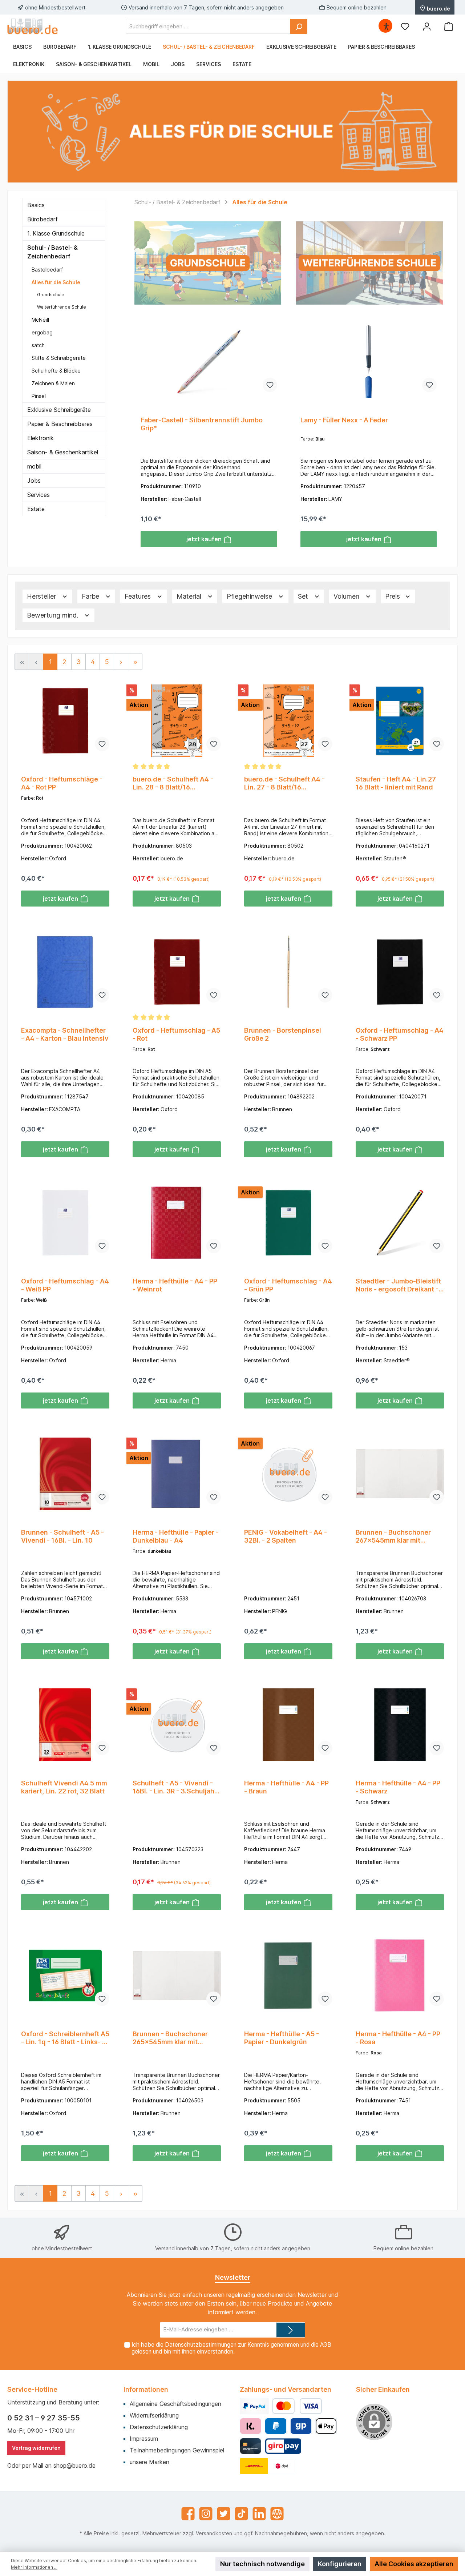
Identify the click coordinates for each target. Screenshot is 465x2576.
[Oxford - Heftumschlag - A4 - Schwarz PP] (400, 972)
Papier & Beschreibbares (60, 424)
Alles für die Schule (56, 282)
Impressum (144, 2439)
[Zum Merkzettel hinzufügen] (270, 385)
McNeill (40, 320)
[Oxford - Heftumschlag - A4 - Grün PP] (288, 1223)
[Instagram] (206, 2514)
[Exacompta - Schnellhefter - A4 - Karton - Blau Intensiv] (65, 972)
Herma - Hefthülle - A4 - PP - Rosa (398, 2038)
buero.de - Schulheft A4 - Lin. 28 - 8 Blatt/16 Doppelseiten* (173, 783)
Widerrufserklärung (154, 2415)
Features (139, 596)
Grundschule (51, 295)
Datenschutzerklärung (159, 2427)
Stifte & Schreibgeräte (59, 358)
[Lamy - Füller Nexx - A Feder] (369, 362)
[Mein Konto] (427, 26)
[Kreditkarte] (250, 2446)
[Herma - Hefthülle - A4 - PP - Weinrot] (177, 1223)
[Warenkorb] (449, 26)
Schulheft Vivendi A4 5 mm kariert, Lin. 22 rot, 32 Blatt (64, 1787)
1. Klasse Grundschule (56, 233)
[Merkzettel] (405, 26)
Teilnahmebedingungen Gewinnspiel (177, 2450)
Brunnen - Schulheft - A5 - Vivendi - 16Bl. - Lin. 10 (62, 1536)
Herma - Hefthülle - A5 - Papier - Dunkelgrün (282, 2038)
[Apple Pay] (326, 2426)
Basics (36, 205)
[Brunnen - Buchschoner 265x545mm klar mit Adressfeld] (177, 1976)
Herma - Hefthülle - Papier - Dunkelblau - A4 (176, 1536)
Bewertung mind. (53, 615)
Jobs (34, 481)
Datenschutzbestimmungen (201, 2345)
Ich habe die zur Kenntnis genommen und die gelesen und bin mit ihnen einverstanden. (231, 2348)
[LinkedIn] (259, 2514)
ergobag (42, 332)
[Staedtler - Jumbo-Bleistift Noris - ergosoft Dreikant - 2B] (400, 1223)
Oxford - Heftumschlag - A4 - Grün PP (288, 1285)
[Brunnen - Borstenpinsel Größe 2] (288, 972)
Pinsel (39, 396)
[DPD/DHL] (268, 2466)
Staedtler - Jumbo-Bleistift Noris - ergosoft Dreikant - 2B (398, 1285)
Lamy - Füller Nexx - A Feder (344, 420)
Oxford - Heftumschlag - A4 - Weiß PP (65, 1285)
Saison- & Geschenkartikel (63, 452)
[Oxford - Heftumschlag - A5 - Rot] (177, 972)
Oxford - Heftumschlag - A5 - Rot (176, 1034)
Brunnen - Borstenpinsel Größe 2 (283, 1034)
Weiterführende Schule (62, 307)
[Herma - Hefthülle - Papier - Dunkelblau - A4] (177, 1474)
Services (39, 495)
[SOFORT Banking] (250, 2426)
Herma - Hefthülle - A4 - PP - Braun (286, 1787)
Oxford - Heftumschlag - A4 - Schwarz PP (400, 1034)
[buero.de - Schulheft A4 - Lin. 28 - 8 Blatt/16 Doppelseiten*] (177, 721)
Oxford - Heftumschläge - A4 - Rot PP (62, 783)
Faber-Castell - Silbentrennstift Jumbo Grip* (202, 424)
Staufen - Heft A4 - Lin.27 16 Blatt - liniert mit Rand (396, 783)
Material (190, 596)
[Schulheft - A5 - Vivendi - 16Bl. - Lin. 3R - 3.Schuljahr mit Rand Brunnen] (177, 1725)
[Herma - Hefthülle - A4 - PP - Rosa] (400, 1976)
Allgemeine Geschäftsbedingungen (175, 2404)
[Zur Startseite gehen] (33, 26)
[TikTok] (241, 2514)
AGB (326, 2345)
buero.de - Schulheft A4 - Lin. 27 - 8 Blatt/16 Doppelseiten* (284, 783)
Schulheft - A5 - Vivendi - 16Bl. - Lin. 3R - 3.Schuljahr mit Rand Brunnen (175, 1787)
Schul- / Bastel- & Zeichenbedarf (52, 252)
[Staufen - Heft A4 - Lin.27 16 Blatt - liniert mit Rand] (400, 721)
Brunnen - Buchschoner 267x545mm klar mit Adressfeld (393, 1536)
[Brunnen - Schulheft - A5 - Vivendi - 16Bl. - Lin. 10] (65, 1474)
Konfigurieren (340, 2564)
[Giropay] (301, 2426)
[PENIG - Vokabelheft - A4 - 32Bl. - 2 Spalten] (288, 1474)
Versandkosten (214, 2533)
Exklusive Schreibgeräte (59, 410)
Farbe (91, 596)
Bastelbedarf (47, 270)
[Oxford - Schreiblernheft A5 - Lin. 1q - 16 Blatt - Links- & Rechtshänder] (65, 1976)
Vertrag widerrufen (36, 2448)
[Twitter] (224, 2514)
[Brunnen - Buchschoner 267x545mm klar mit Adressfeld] (400, 1474)
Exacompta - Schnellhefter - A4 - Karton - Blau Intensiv (65, 1034)
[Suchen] (299, 26)
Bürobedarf (43, 219)
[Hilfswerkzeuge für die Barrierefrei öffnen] (386, 26)
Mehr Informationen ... (34, 2567)
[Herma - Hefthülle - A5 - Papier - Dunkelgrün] (288, 1976)
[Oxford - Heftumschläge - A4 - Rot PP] (65, 721)
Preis (393, 596)
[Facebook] (188, 2514)
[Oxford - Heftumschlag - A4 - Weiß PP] (65, 1223)
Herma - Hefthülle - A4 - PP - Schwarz (398, 1787)
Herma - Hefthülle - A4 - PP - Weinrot (175, 1285)
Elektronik (41, 438)
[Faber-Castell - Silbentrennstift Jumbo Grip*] (209, 362)
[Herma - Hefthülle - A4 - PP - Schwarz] (400, 1725)
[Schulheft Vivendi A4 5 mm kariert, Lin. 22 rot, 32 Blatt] (65, 1725)
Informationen (146, 2389)
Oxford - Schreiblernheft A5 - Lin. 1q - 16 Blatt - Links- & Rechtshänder (65, 2038)
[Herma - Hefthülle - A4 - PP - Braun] (288, 1725)
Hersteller (42, 596)
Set (304, 596)
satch (38, 345)
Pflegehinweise (250, 596)
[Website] (277, 2514)
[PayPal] (254, 2406)
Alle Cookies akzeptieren (414, 2564)
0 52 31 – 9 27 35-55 (44, 2418)
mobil (34, 466)
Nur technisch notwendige (262, 2564)
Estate (36, 509)
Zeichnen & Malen (53, 383)
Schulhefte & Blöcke (56, 371)
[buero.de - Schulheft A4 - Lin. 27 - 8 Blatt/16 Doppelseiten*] (288, 721)
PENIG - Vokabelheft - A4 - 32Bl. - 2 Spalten (286, 1536)
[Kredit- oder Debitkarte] (297, 2406)
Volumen (347, 596)
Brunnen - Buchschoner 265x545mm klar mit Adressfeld (170, 2038)
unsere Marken (149, 2462)
